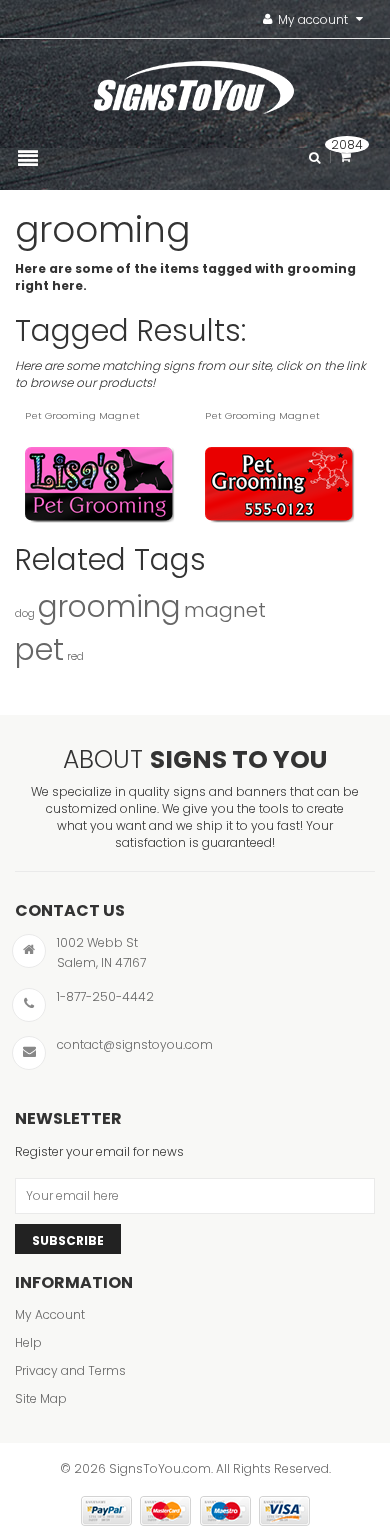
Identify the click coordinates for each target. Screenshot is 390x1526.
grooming (109, 606)
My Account (50, 1314)
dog (25, 613)
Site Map (41, 1398)
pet (39, 649)
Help (28, 1342)
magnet (225, 610)
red (75, 656)
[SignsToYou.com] (194, 83)
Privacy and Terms (70, 1370)
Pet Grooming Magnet (82, 415)
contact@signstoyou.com (135, 1044)
